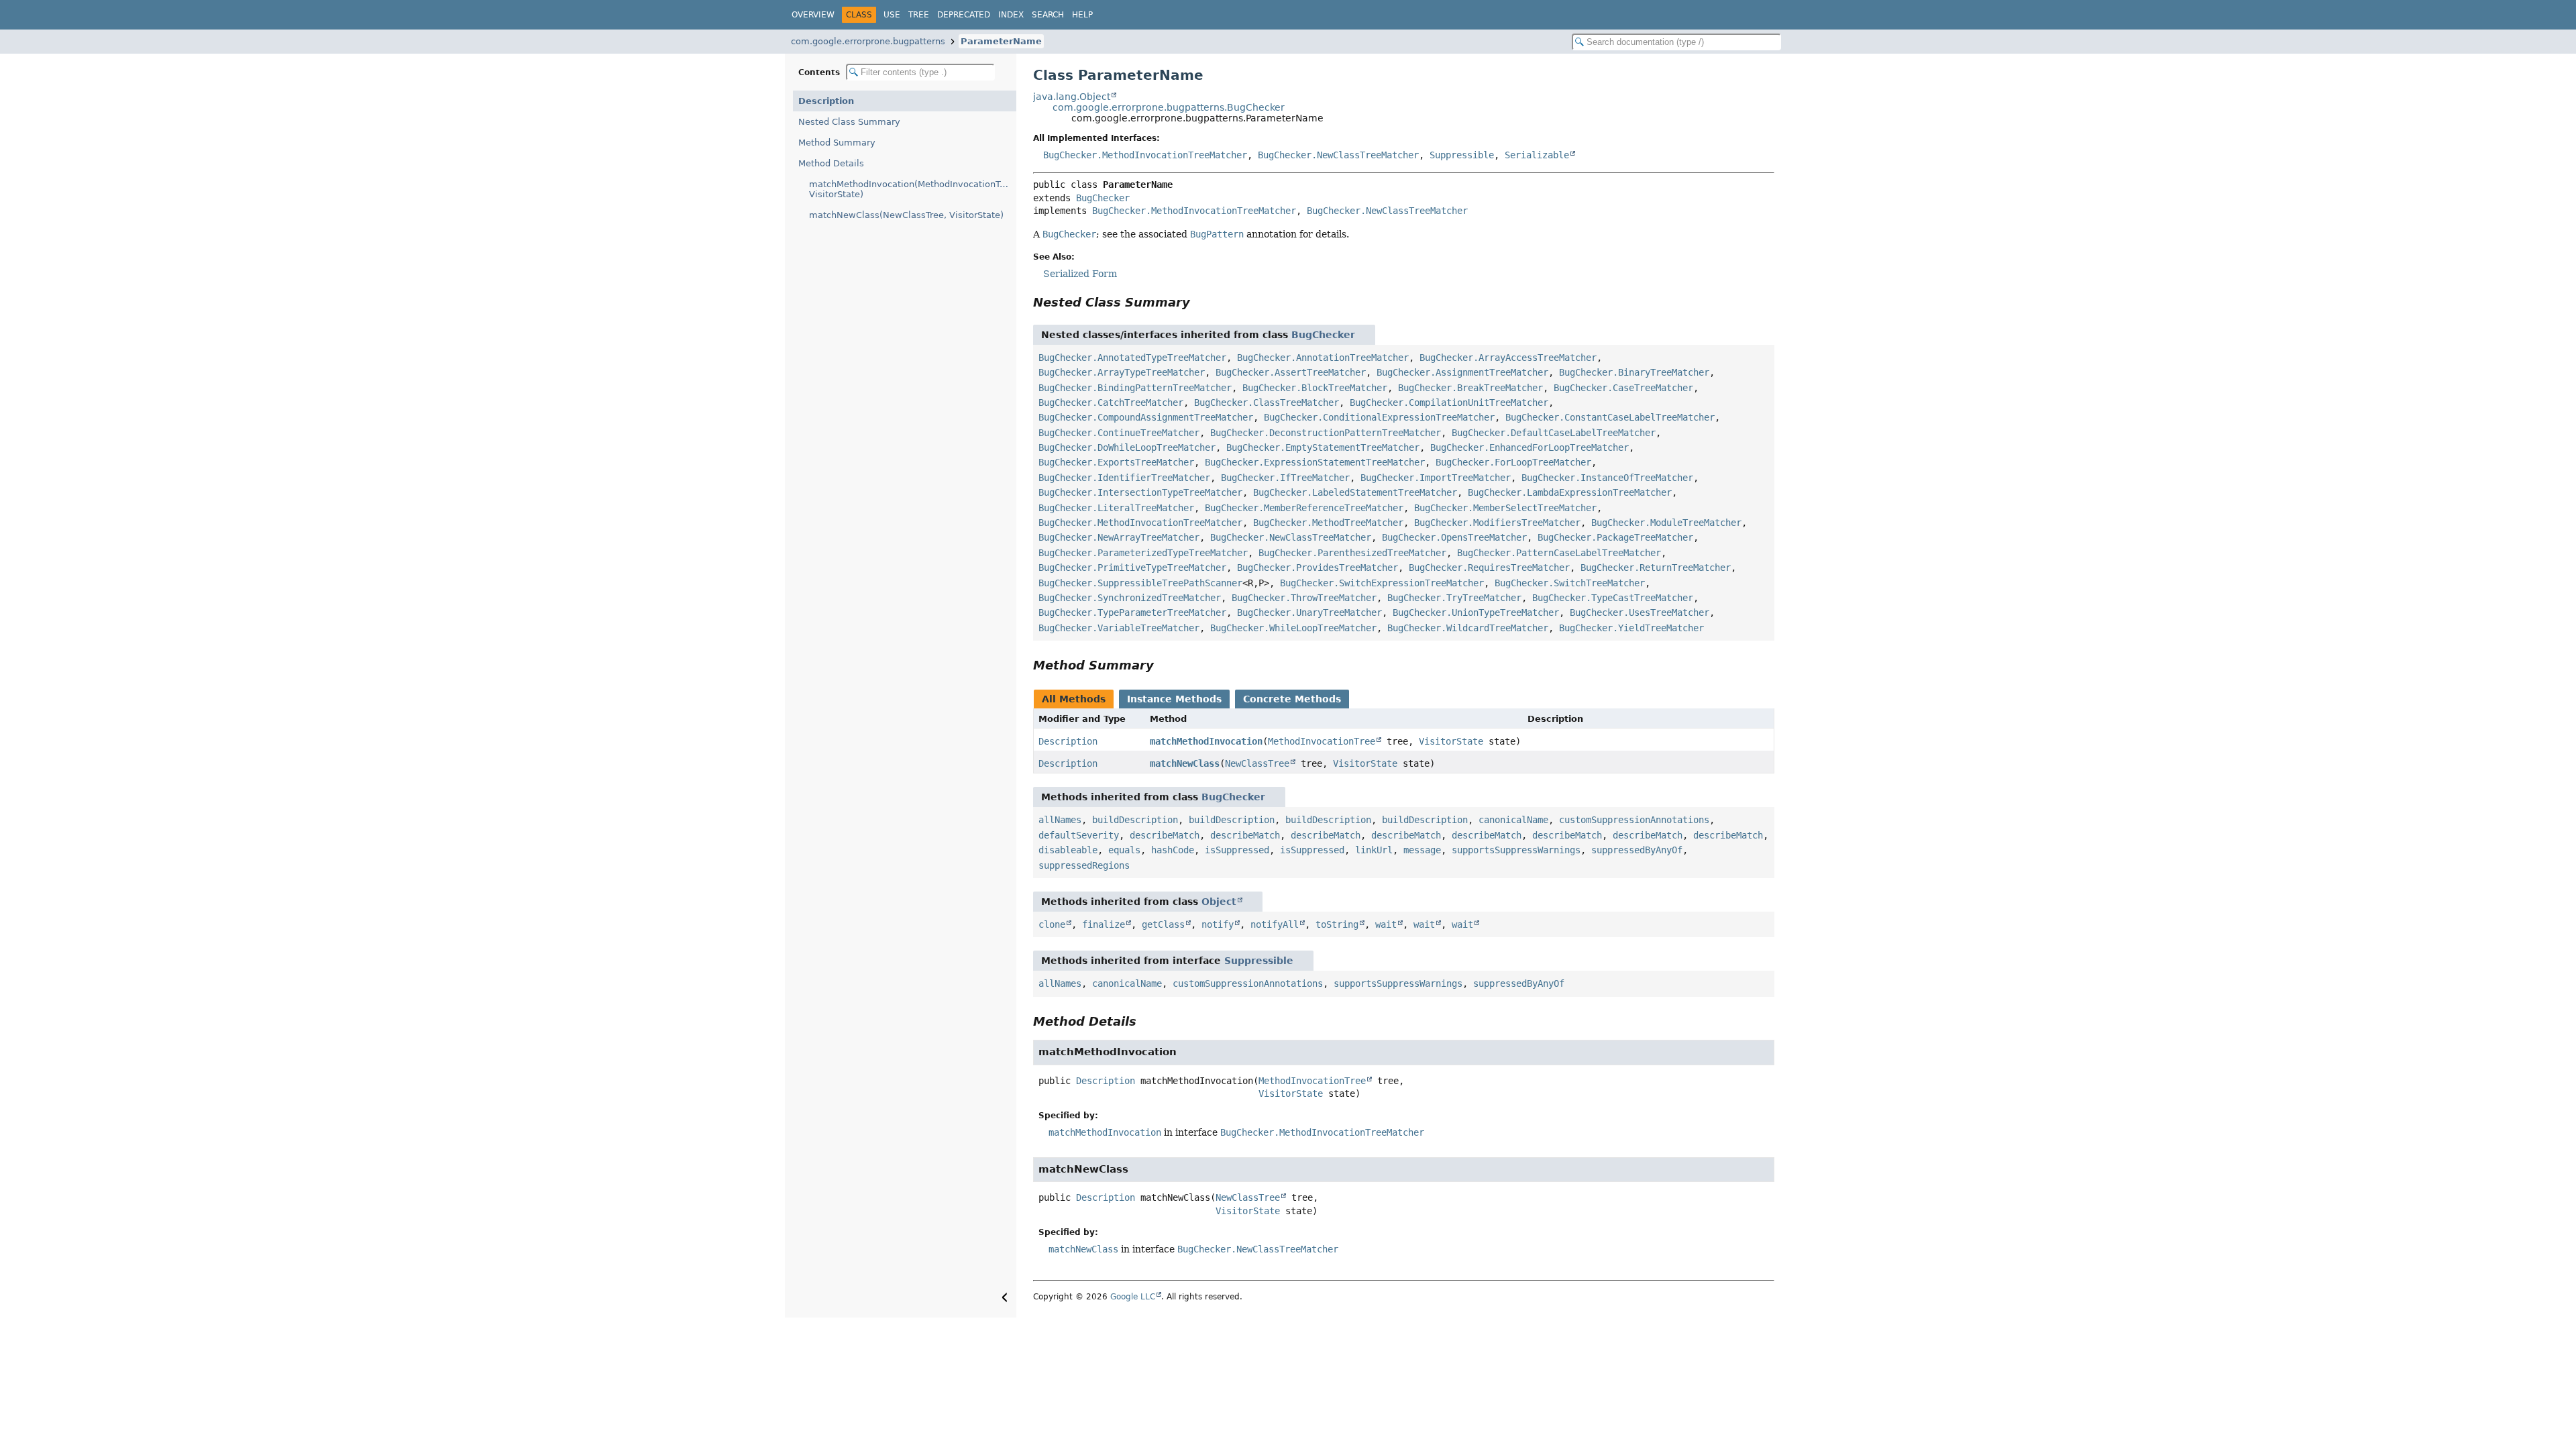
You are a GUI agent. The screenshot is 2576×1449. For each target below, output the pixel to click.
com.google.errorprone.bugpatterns (868, 41)
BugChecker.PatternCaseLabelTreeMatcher (1559, 553)
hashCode (1173, 850)
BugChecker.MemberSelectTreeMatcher (1505, 508)
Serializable (1537, 155)
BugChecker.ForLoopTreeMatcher (1513, 462)
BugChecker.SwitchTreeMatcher (1570, 583)
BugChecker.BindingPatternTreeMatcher (1135, 388)
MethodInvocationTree (1322, 741)
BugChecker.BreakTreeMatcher (1470, 388)
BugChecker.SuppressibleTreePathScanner (1140, 583)
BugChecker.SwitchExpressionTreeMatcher (1382, 583)
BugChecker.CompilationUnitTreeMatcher (1449, 402)
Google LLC (1133, 1297)
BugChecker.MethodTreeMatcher (1328, 523)
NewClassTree (1257, 763)
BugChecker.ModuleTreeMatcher (1666, 523)
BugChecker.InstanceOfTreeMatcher (1607, 478)
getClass (1163, 924)
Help (1082, 15)
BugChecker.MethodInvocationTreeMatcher (1145, 155)
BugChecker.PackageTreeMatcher (1615, 537)
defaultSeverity (1079, 835)
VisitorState (1451, 741)
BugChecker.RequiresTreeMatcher (1489, 568)
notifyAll (1275, 924)
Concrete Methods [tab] (1292, 699)
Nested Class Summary (849, 122)
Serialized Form (1080, 274)
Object (1219, 902)
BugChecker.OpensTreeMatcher (1454, 537)
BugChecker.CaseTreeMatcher (1623, 388)
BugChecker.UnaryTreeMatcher (1309, 612)
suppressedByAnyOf (1637, 850)
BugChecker (1103, 198)
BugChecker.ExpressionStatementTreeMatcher (1315, 462)
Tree (919, 15)
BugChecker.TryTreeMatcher (1454, 598)
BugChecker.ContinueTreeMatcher (1119, 433)
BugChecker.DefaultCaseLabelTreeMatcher (1554, 433)
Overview (813, 15)
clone (1052, 924)
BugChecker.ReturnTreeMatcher (1656, 568)
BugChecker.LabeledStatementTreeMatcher (1355, 492)
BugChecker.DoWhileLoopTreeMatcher (1127, 447)
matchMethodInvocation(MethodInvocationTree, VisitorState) (913, 189)
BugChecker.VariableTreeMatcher (1119, 628)
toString (1337, 924)
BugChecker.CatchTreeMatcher (1111, 402)
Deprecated (964, 15)
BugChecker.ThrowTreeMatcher (1304, 598)
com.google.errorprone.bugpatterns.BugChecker (1169, 107)
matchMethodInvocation (1206, 741)
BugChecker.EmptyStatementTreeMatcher (1323, 447)
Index (1011, 15)
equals (1124, 850)
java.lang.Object (1072, 97)
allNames (1060, 820)
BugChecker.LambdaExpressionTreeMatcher (1570, 492)
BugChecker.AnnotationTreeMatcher (1323, 358)
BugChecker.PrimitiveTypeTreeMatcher (1132, 568)
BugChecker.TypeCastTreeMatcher (1613, 598)
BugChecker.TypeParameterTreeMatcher (1132, 612)
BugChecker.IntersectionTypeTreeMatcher (1140, 492)
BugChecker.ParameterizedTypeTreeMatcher (1143, 553)
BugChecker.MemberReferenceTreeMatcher (1304, 508)
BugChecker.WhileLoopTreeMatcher (1293, 628)
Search (1048, 15)
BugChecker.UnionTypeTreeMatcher (1476, 612)
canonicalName (1513, 820)
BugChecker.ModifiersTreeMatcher (1497, 523)
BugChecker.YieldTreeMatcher (1631, 628)
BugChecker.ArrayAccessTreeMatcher (1508, 358)
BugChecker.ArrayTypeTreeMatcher (1122, 372)
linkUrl (1374, 850)
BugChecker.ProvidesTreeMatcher (1318, 568)
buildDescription (1135, 820)
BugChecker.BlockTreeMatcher (1315, 388)
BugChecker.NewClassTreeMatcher (1338, 155)
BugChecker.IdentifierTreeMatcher (1124, 478)
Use (892, 15)
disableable (1068, 850)
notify (1218, 924)
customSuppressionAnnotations (1634, 820)
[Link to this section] (1199, 302)
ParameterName (1001, 41)
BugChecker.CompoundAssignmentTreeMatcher (1146, 417)
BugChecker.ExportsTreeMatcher (1116, 462)
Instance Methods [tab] (1174, 699)
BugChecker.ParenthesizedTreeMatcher (1352, 553)
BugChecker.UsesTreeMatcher (1640, 612)
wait (1386, 924)
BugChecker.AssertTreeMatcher (1291, 372)
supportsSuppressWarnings (1516, 850)
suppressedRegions (1084, 865)
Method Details (831, 163)
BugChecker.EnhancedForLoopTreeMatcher (1529, 447)
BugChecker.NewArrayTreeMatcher (1119, 537)
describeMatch (1165, 835)
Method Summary (837, 143)
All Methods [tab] (1074, 699)
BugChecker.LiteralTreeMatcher (1116, 508)
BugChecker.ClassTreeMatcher (1267, 402)
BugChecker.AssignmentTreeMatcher (1462, 372)
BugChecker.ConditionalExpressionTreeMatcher (1379, 417)
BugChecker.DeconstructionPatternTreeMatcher (1326, 433)
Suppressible (1462, 155)
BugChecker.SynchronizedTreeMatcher (1130, 598)
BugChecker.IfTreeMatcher (1285, 478)
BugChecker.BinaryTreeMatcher (1634, 372)
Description (826, 101)
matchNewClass (1185, 763)
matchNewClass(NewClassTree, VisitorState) (906, 215)
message (1422, 850)
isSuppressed (1237, 850)
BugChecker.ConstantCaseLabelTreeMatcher (1610, 417)
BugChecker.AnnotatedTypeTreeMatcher (1132, 358)
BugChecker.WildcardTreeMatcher (1468, 628)
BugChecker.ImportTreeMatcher (1436, 478)
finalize (1104, 924)
